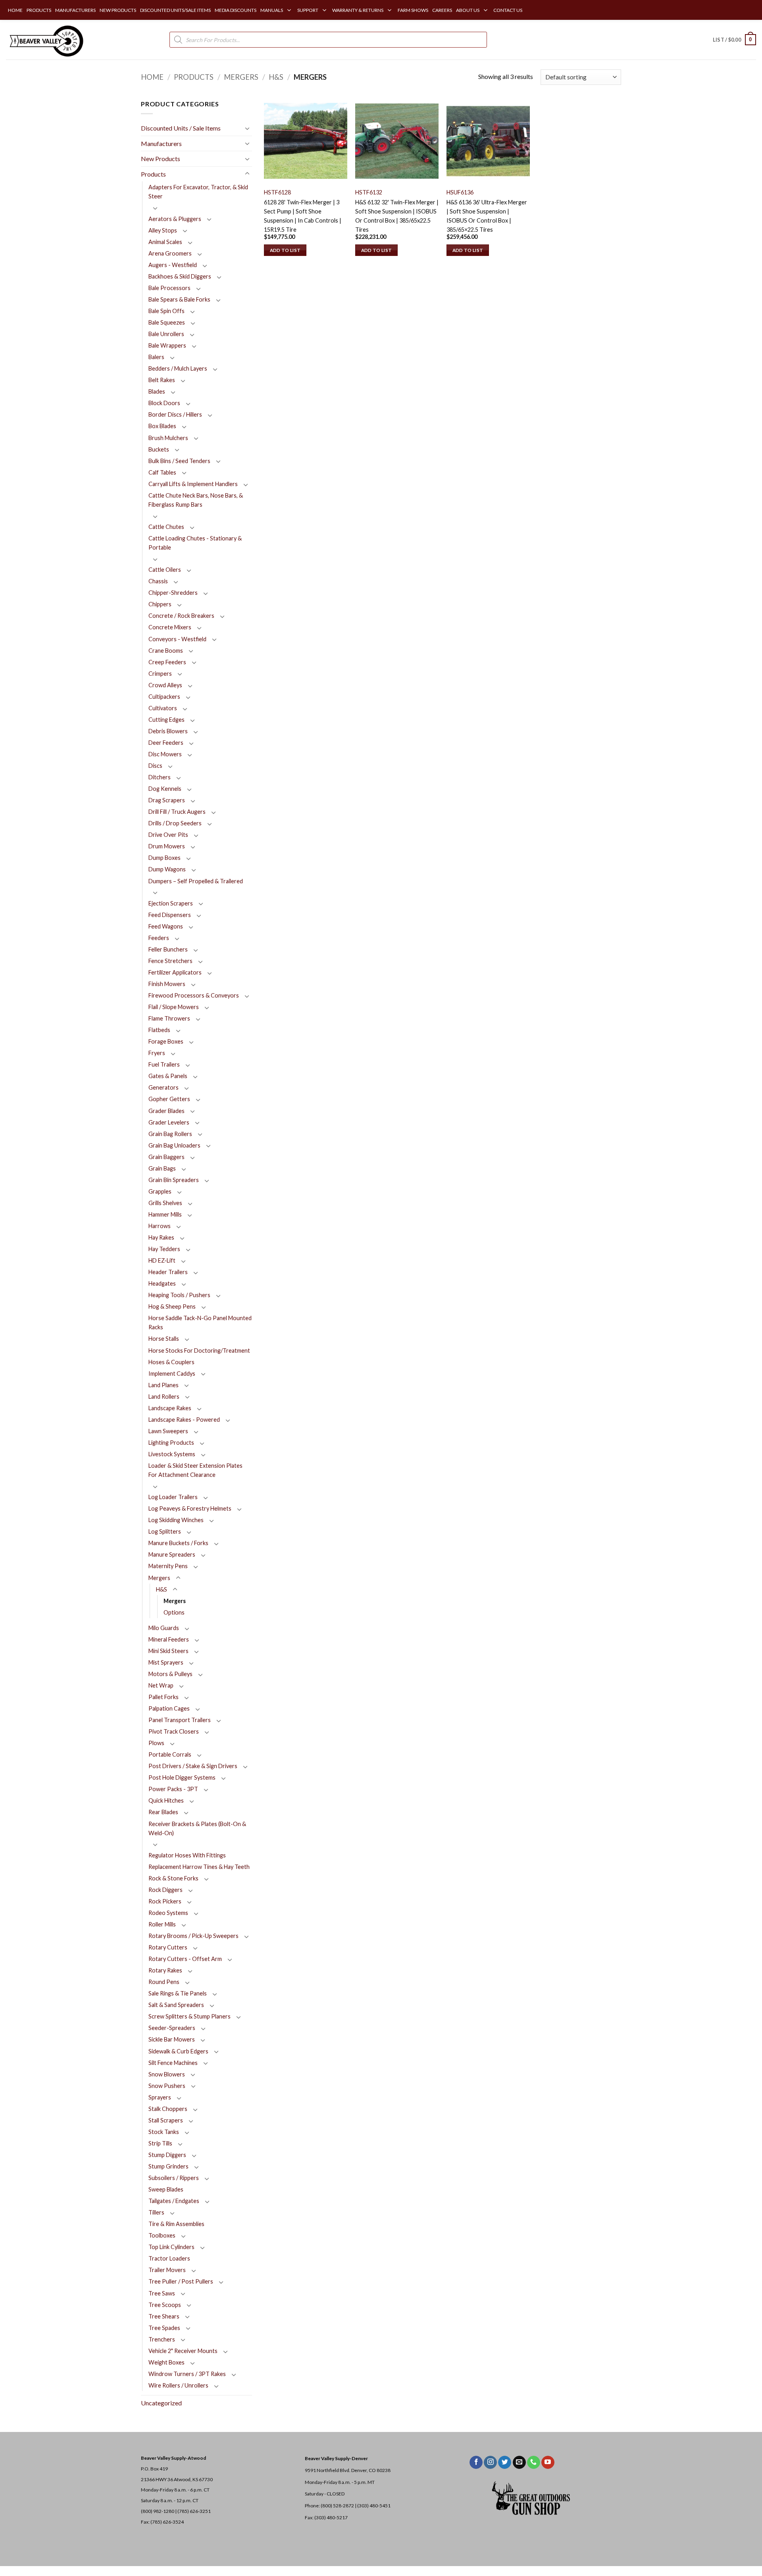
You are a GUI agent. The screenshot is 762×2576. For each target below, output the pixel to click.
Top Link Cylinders (171, 2247)
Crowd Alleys (165, 685)
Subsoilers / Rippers (174, 2178)
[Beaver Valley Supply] (46, 40)
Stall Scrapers (166, 2120)
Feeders (159, 938)
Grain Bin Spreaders (174, 1180)
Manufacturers (161, 143)
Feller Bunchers (168, 949)
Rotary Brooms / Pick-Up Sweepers (193, 1936)
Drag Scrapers (167, 800)
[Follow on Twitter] (505, 2463)
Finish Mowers (167, 984)
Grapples (160, 1191)
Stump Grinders (168, 2166)
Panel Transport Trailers (180, 1720)
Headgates (162, 1283)
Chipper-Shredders (173, 593)
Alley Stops (163, 230)
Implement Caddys (172, 1374)
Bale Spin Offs (166, 311)
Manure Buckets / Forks (178, 1543)
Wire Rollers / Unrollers (178, 2385)
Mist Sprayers (166, 1662)
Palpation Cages (169, 1708)
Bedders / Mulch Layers (178, 368)
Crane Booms (166, 651)
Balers (156, 357)
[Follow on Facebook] (476, 2463)
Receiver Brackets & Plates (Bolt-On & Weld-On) (197, 1828)
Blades (157, 391)
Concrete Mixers (170, 627)
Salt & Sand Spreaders (176, 2005)
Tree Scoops (165, 2305)
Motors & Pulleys (170, 1674)
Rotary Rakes (165, 1970)
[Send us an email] (519, 2463)
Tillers (156, 2212)
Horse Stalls (164, 1339)
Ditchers (160, 777)
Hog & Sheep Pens (172, 1306)
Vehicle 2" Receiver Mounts (183, 2351)
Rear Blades (163, 1812)
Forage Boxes (166, 1041)
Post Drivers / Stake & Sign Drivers (193, 1766)
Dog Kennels (165, 789)
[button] (734, 40)
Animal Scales (165, 242)
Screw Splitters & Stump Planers (190, 2016)
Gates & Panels (168, 1076)
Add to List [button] (285, 250)
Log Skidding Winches (176, 1520)
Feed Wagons (166, 926)
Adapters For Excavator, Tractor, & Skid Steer (198, 192)
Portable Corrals (170, 1754)
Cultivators (163, 708)
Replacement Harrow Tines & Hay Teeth (199, 1867)
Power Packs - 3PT (173, 1789)
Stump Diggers (167, 2155)
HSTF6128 (277, 192)
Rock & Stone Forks (173, 1878)
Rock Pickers (165, 1901)
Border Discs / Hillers (175, 414)
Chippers (160, 604)
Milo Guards (164, 1628)
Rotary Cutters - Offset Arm (185, 1959)
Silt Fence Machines (173, 2063)
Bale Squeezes (167, 322)
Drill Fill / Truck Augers (177, 812)
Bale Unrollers (166, 334)
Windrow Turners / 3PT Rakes (187, 2374)
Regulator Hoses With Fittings (187, 1855)
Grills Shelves (165, 1203)
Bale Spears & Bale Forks (179, 299)
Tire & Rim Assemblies (176, 2224)
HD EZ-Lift (162, 1260)
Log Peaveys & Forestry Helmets (190, 1508)
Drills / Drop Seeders (175, 823)
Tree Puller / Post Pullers (181, 2281)
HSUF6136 (460, 192)
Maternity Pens (168, 1566)
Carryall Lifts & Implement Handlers (193, 484)
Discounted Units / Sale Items (181, 128)
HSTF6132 (369, 192)
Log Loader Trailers (173, 1497)
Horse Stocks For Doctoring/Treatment (199, 1350)
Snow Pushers (167, 2086)
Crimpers (160, 674)
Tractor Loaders (169, 2258)
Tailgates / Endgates (174, 2201)
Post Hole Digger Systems (182, 1777)
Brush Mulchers (168, 438)
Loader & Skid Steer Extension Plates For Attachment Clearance (195, 1470)
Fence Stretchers (170, 961)
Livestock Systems (172, 1454)
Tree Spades (164, 2328)
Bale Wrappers (167, 345)
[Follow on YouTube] (548, 2463)
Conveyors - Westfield (177, 639)
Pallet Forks (164, 1697)
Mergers (241, 77)
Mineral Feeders (169, 1639)
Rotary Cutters (168, 1947)
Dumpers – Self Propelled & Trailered (196, 881)
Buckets (159, 449)
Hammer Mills (165, 1214)
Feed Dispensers (170, 915)
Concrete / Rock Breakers (181, 616)
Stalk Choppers (168, 2109)
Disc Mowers (165, 754)
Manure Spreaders (172, 1554)
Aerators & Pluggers (175, 219)
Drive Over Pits (168, 835)
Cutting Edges (166, 720)
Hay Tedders (164, 1249)
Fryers (157, 1053)
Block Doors (164, 403)
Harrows (160, 1226)
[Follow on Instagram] (490, 2463)
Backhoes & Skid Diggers (180, 276)
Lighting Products (171, 1443)
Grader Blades (166, 1111)
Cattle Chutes (166, 527)
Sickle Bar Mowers (172, 2039)
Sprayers (160, 2097)
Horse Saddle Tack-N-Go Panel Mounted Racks (200, 1323)
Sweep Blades (166, 2189)
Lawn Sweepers (168, 1431)
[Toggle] (247, 128)
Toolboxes (162, 2235)
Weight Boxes (166, 2362)
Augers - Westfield (173, 265)
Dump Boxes (165, 858)
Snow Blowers (167, 2074)
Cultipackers (164, 697)
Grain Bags (162, 1168)
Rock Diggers (165, 1890)
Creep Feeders (167, 662)
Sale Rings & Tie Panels (178, 1993)
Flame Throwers (169, 1018)
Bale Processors (169, 288)
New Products (161, 159)
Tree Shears (164, 2316)
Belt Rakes (162, 380)
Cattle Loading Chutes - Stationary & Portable (195, 543)
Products (194, 77)
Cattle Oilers (165, 570)
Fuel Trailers (164, 1064)
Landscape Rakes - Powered (184, 1420)
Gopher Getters (169, 1099)
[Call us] (534, 2463)
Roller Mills (162, 1924)
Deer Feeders (166, 743)
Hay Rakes (161, 1237)
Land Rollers (164, 1397)
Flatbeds (159, 1030)
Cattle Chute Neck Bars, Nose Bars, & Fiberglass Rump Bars (196, 500)
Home (152, 77)
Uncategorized (161, 2403)
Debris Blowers (168, 731)
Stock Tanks (164, 2132)
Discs (155, 766)
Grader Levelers (169, 1122)
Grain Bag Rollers (170, 1134)
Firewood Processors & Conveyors (194, 995)
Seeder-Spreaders (172, 2028)
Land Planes (164, 1385)
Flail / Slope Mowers (174, 1007)
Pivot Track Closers (174, 1731)
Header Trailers (168, 1272)
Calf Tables (162, 472)
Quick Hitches (166, 1800)
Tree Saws (162, 2293)
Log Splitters (165, 1531)
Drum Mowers (167, 846)
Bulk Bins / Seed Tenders (179, 461)
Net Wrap (161, 1685)
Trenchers (162, 2339)
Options (174, 1612)
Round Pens (164, 1982)
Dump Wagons (167, 869)
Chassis (158, 581)
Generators (164, 1087)
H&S (276, 77)
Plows (156, 1743)
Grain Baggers (166, 1157)
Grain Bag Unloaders (174, 1145)
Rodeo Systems (168, 1913)
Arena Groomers (170, 253)
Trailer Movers (167, 2270)
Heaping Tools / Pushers (179, 1295)
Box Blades (162, 426)
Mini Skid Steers (168, 1651)
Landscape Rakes (170, 1408)
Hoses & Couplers (171, 1362)
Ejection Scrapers (171, 903)
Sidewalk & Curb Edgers (178, 2051)
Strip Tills (160, 2143)
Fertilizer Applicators (175, 972)
